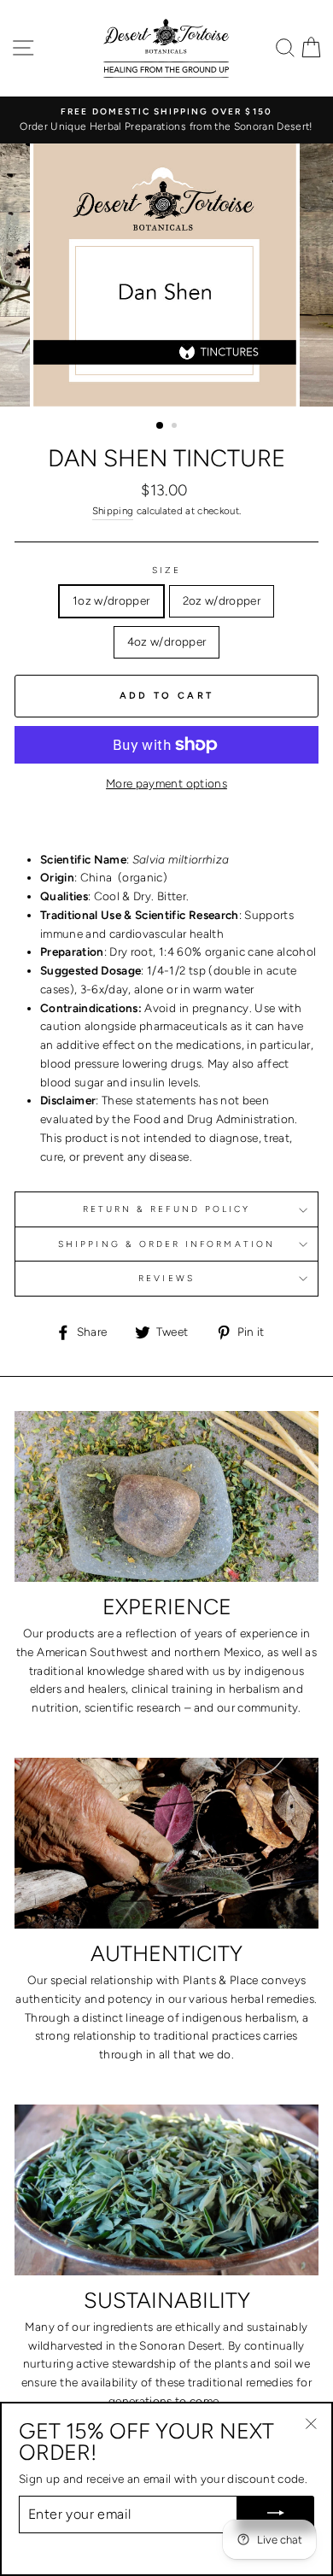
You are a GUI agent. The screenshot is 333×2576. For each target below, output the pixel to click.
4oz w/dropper (166, 641)
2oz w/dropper (222, 600)
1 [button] (161, 426)
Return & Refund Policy (166, 1209)
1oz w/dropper (111, 600)
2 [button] (176, 427)
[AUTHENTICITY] (166, 1843)
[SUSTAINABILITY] (166, 2190)
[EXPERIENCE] (166, 1496)
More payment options (166, 783)
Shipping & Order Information (166, 1244)
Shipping (113, 511)
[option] (166, 120)
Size (166, 570)
